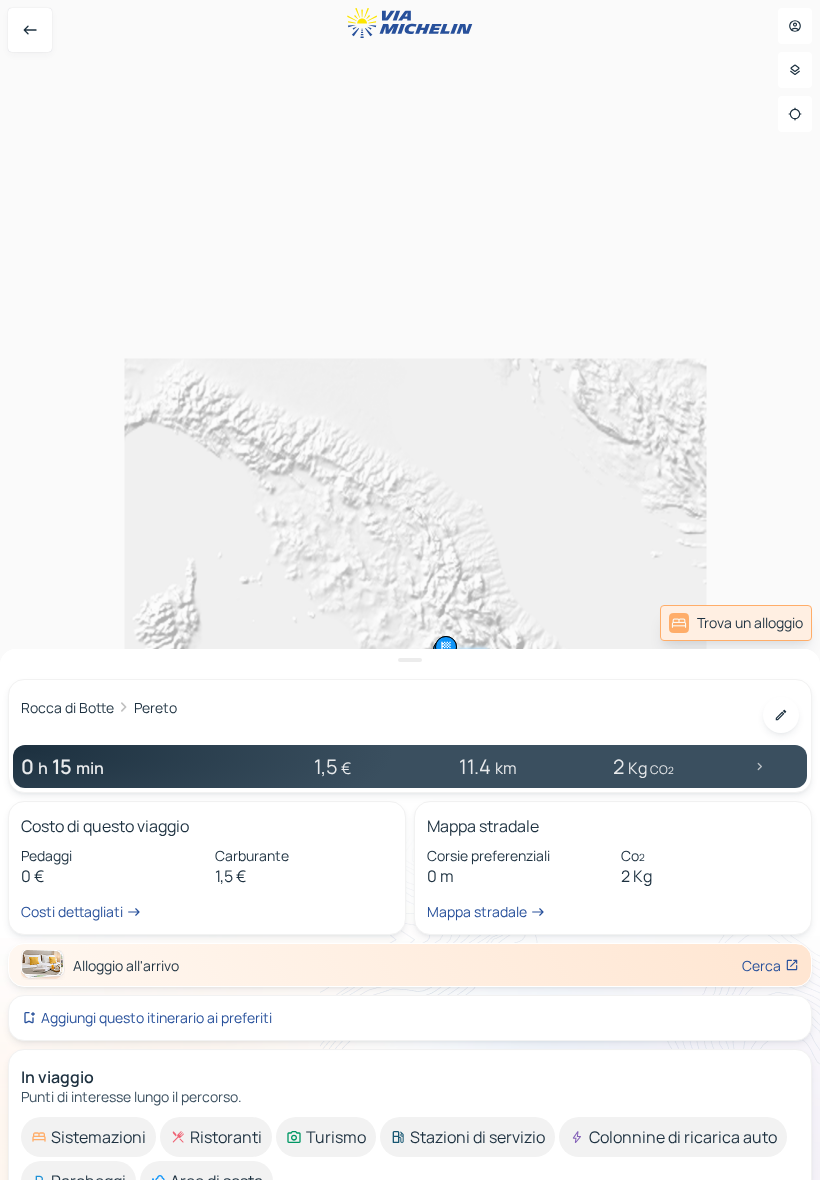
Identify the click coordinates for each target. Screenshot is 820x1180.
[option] (88, 1137)
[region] (410, 590)
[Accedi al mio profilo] (795, 26)
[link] (736, 623)
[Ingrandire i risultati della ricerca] (410, 660)
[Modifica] (781, 715)
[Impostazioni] (795, 70)
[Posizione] (795, 114)
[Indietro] (30, 30)
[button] (446, 647)
